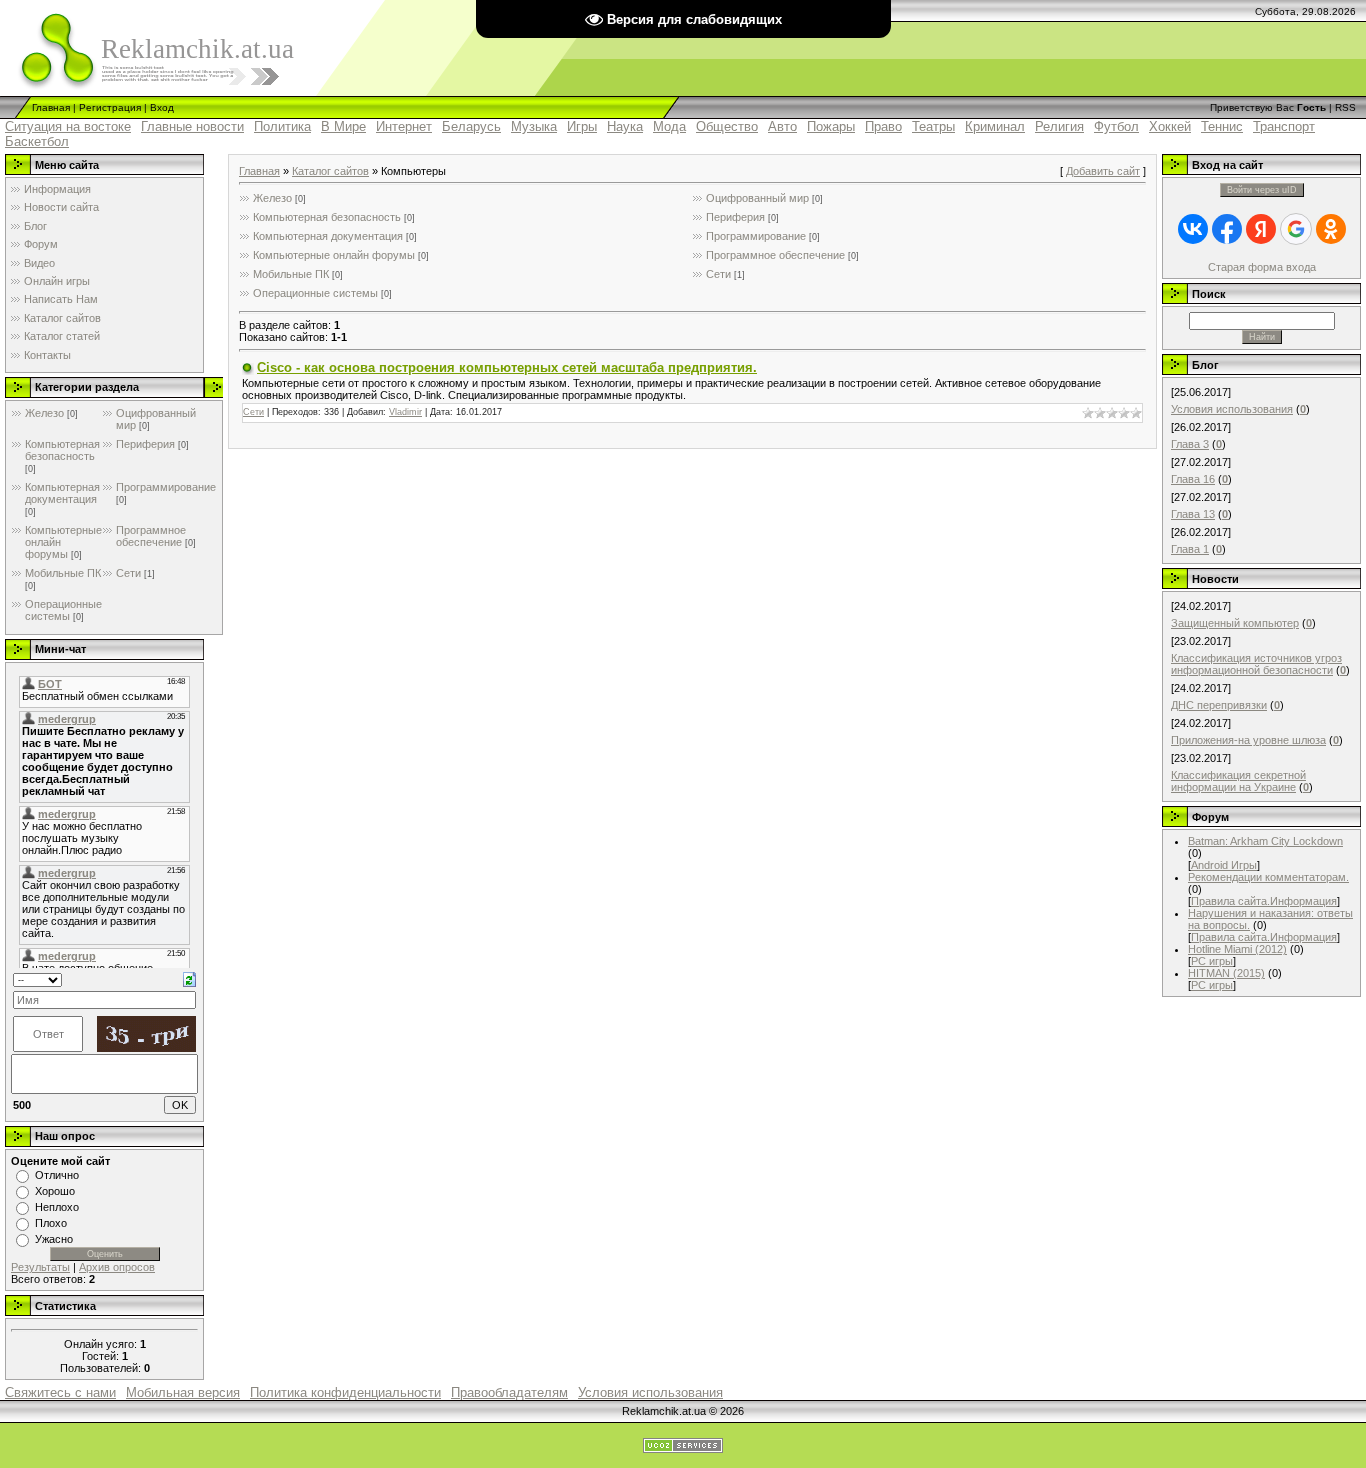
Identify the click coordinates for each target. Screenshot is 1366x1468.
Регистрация (110, 107)
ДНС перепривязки (1219, 705)
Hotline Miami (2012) (1237, 949)
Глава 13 (1193, 514)
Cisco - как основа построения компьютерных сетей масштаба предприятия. (507, 367)
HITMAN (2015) (1226, 973)
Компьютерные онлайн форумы (334, 255)
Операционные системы (63, 610)
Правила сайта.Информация (1264, 901)
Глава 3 (1190, 444)
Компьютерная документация (62, 493)
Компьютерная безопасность (62, 450)
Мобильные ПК (63, 573)
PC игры (1212, 961)
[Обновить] (189, 978)
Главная (51, 107)
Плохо (51, 1223)
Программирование (166, 487)
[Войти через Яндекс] (1261, 229)
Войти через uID (1262, 190)
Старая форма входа (1262, 267)
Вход (162, 107)
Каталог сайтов (330, 171)
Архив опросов (117, 1267)
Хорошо (55, 1191)
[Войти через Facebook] (1227, 229)
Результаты (40, 1267)
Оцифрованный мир (757, 198)
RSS (1345, 107)
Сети (128, 573)
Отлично (57, 1175)
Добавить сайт (1103, 171)
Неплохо (57, 1207)
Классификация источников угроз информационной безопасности (1256, 664)
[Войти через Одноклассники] (1331, 229)
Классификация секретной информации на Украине (1238, 781)
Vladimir (405, 412)
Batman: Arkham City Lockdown (1265, 841)
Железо (44, 413)
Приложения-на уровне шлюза (1248, 740)
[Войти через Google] (1296, 229)
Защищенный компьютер (1235, 623)
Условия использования (1232, 409)
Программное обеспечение (151, 536)
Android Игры (1224, 865)
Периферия (145, 444)
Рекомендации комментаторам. (1268, 877)
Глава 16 (1193, 479)
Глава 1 (1190, 549)
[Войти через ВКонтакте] (1193, 229)
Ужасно (54, 1239)
